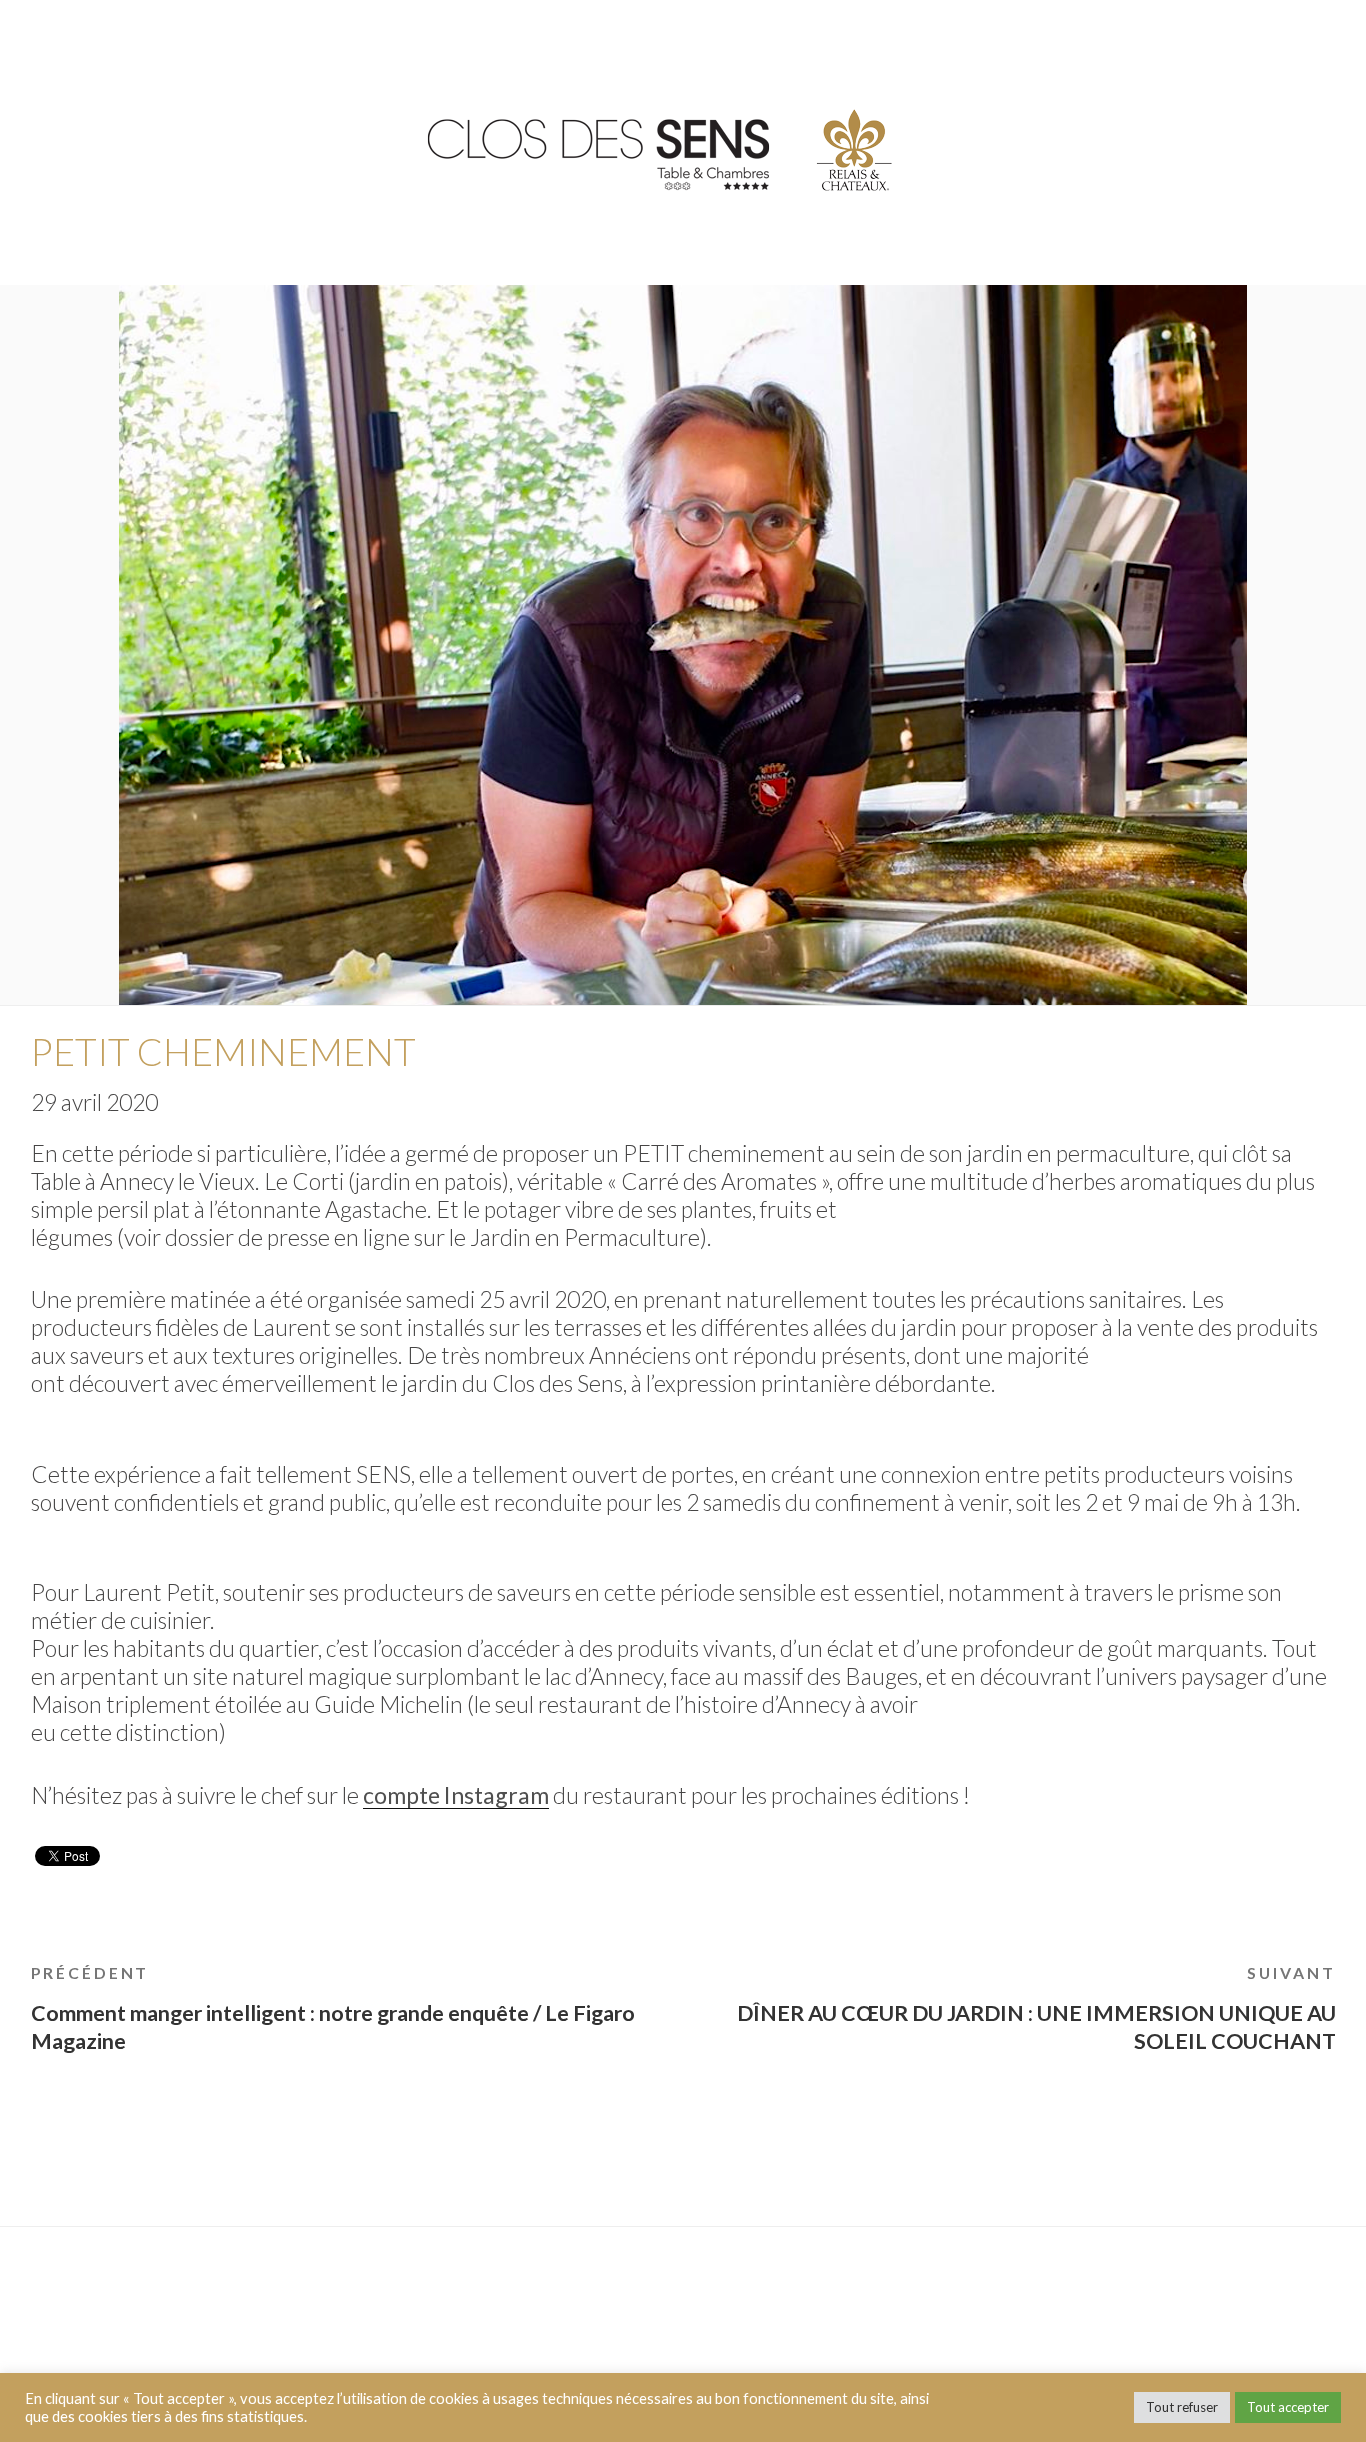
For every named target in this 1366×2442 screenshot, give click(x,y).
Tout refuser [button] (1182, 2407)
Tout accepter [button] (1288, 2407)
